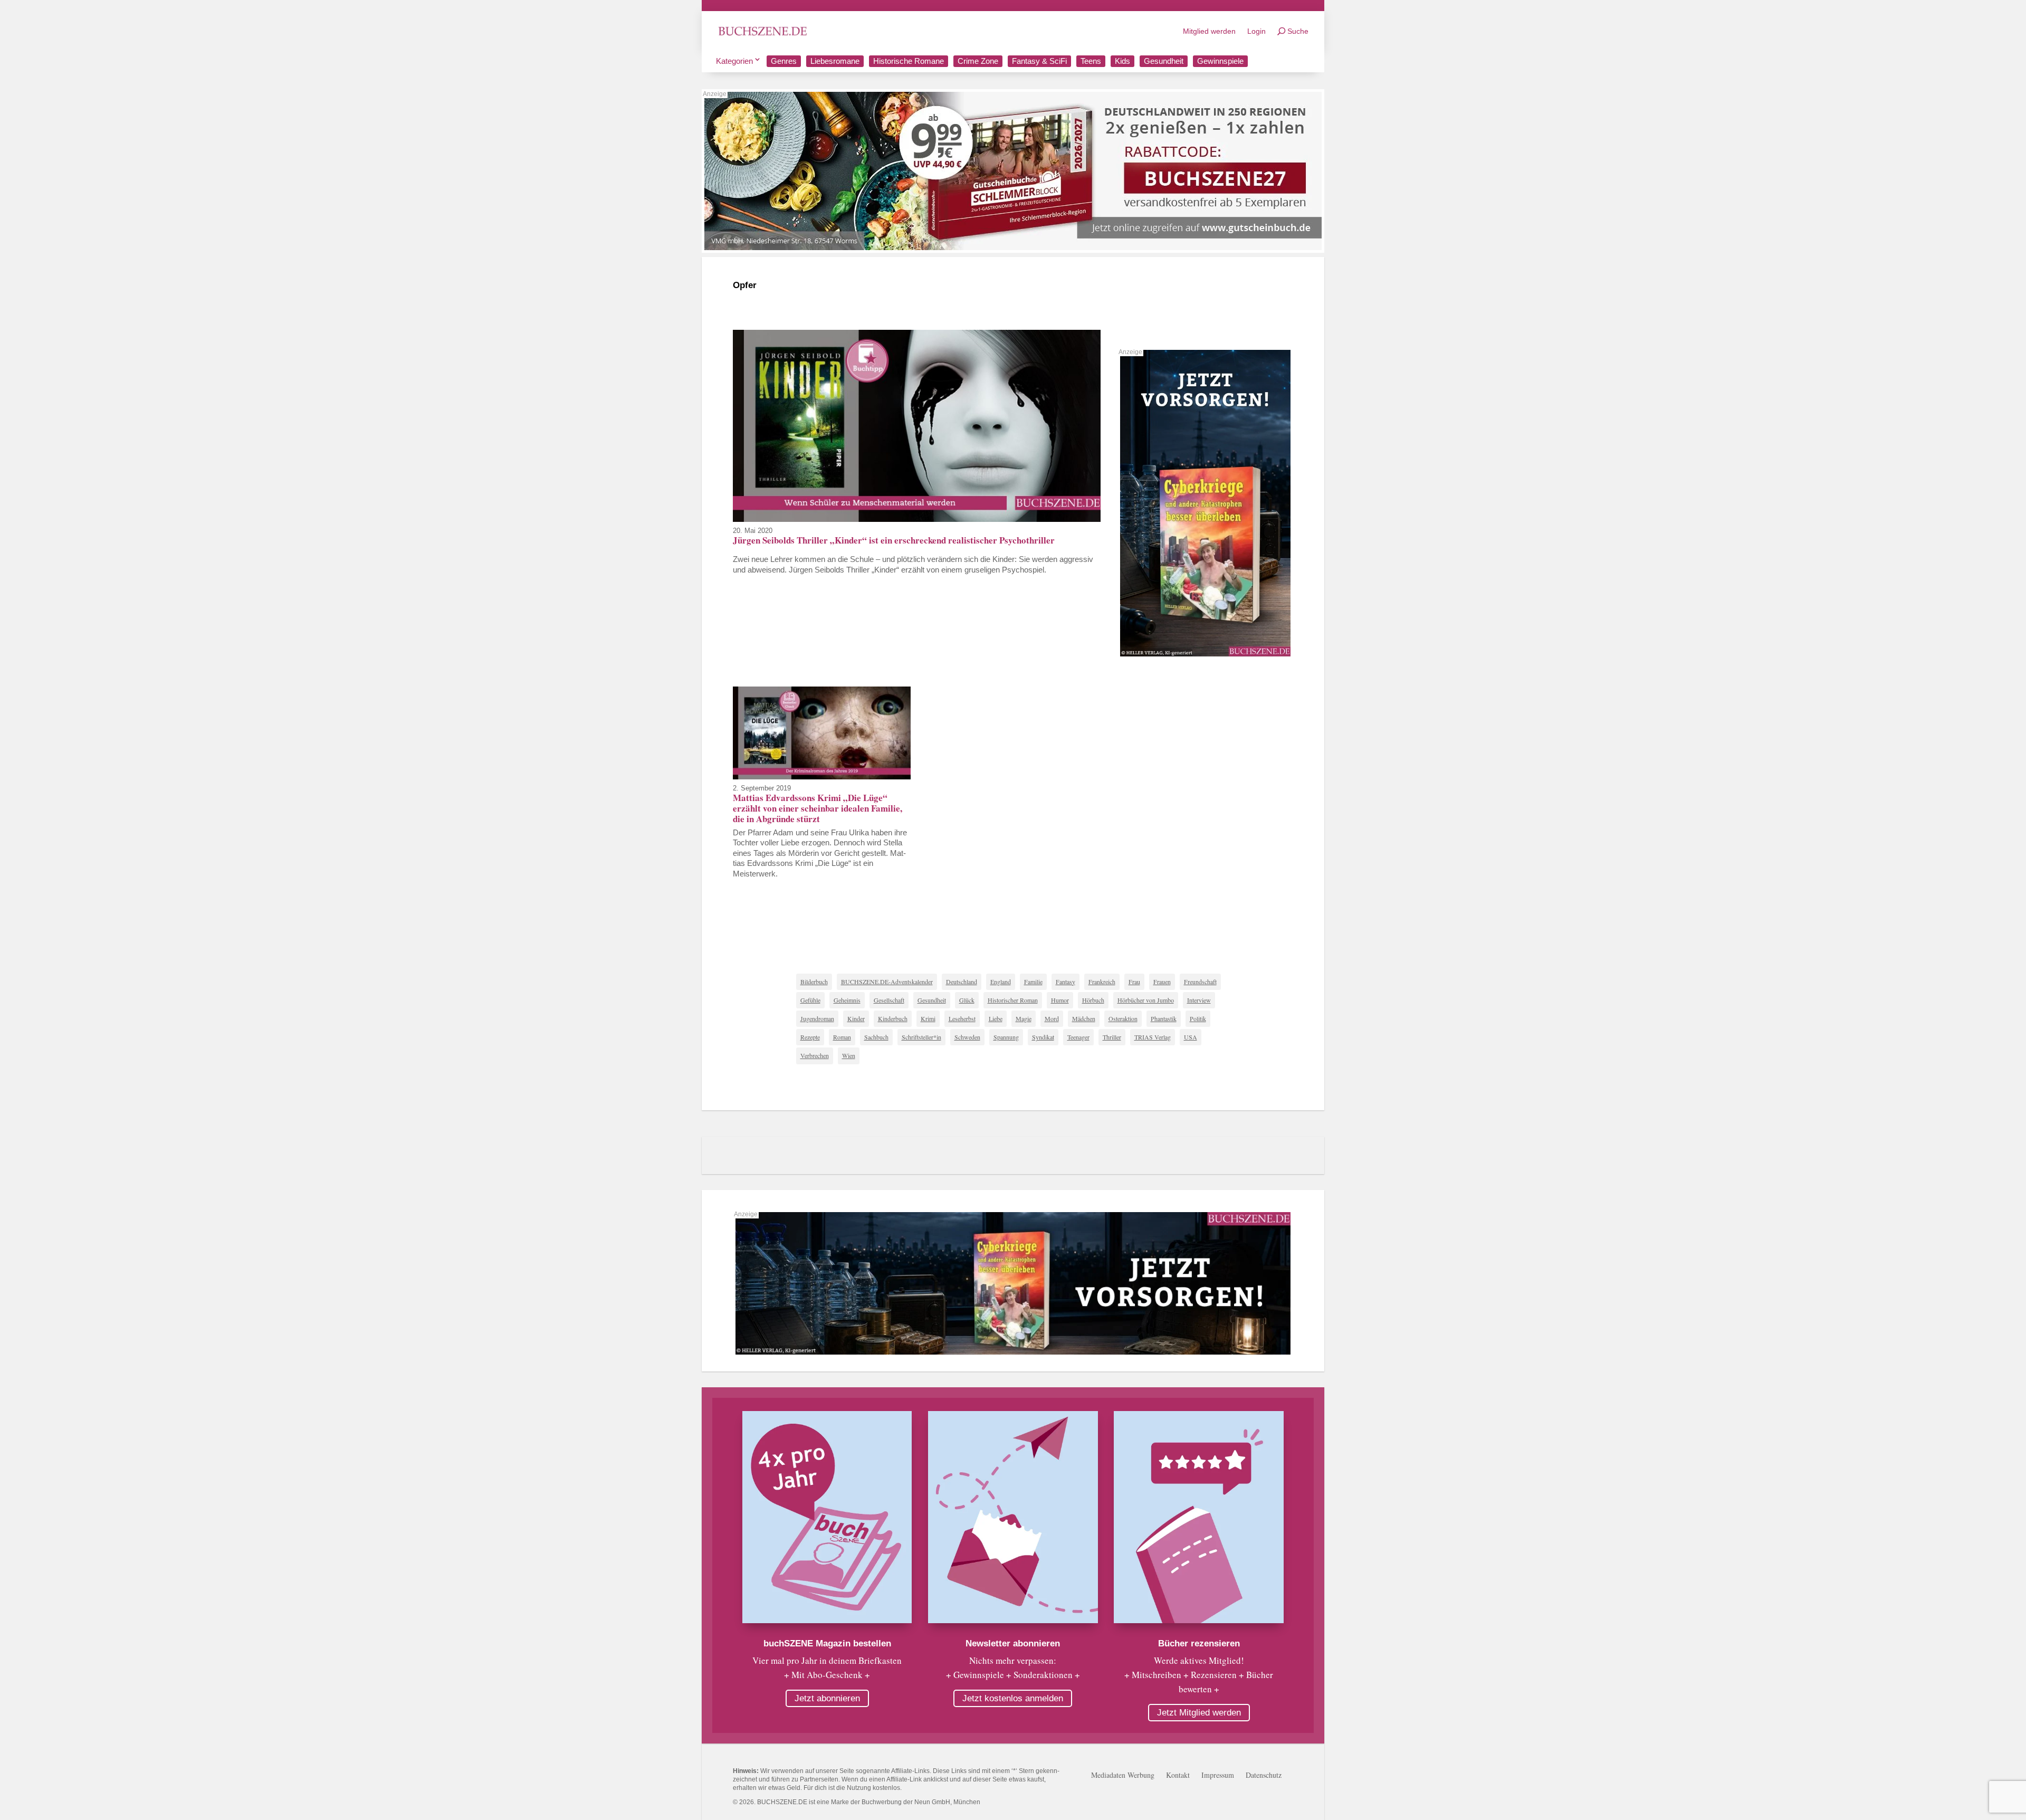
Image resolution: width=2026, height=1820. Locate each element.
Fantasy (1065, 982)
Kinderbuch (893, 1018)
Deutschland (962, 982)
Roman (842, 1037)
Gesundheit (1164, 61)
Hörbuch (1093, 1000)
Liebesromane (835, 61)
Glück (967, 1000)
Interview (1199, 1000)
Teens (1091, 61)
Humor (1060, 1000)
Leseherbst (962, 1018)
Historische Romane (909, 61)
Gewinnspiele (1220, 61)
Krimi (928, 1018)
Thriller (1112, 1037)
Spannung (1006, 1037)
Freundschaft (1200, 982)
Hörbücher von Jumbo (1146, 1000)
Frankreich (1102, 982)
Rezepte (810, 1037)
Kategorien (734, 61)
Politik (1198, 1018)
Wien (849, 1055)
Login (1256, 31)
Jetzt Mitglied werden (1199, 1713)
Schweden (967, 1037)
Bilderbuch (814, 982)
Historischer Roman (1013, 1000)
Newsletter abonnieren (1013, 1643)
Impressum (1218, 1776)
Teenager (1078, 1037)
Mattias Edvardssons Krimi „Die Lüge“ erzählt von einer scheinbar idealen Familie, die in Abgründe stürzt (818, 808)
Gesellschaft (889, 1000)
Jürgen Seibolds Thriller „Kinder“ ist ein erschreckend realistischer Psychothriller (894, 540)
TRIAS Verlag (1153, 1037)
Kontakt (1178, 1776)
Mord (1052, 1018)
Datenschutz (1264, 1776)
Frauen (1162, 982)
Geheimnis (847, 1000)
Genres (784, 61)
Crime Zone (978, 61)
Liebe (996, 1018)
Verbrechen (815, 1055)
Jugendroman (817, 1018)
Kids (1122, 61)
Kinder (856, 1018)
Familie (1033, 982)
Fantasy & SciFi (1039, 61)
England (1001, 982)
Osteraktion (1123, 1018)
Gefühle (810, 1000)
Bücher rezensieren (1199, 1643)
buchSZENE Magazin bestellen (827, 1643)
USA (1191, 1037)
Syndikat (1043, 1037)
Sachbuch (876, 1037)
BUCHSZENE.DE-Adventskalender (887, 982)
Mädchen (1084, 1018)
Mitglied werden (1209, 31)
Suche (1298, 31)
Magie (1024, 1018)
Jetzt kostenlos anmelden (1013, 1698)
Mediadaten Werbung (1123, 1776)
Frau (1134, 982)
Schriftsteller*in (921, 1037)
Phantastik (1164, 1018)
